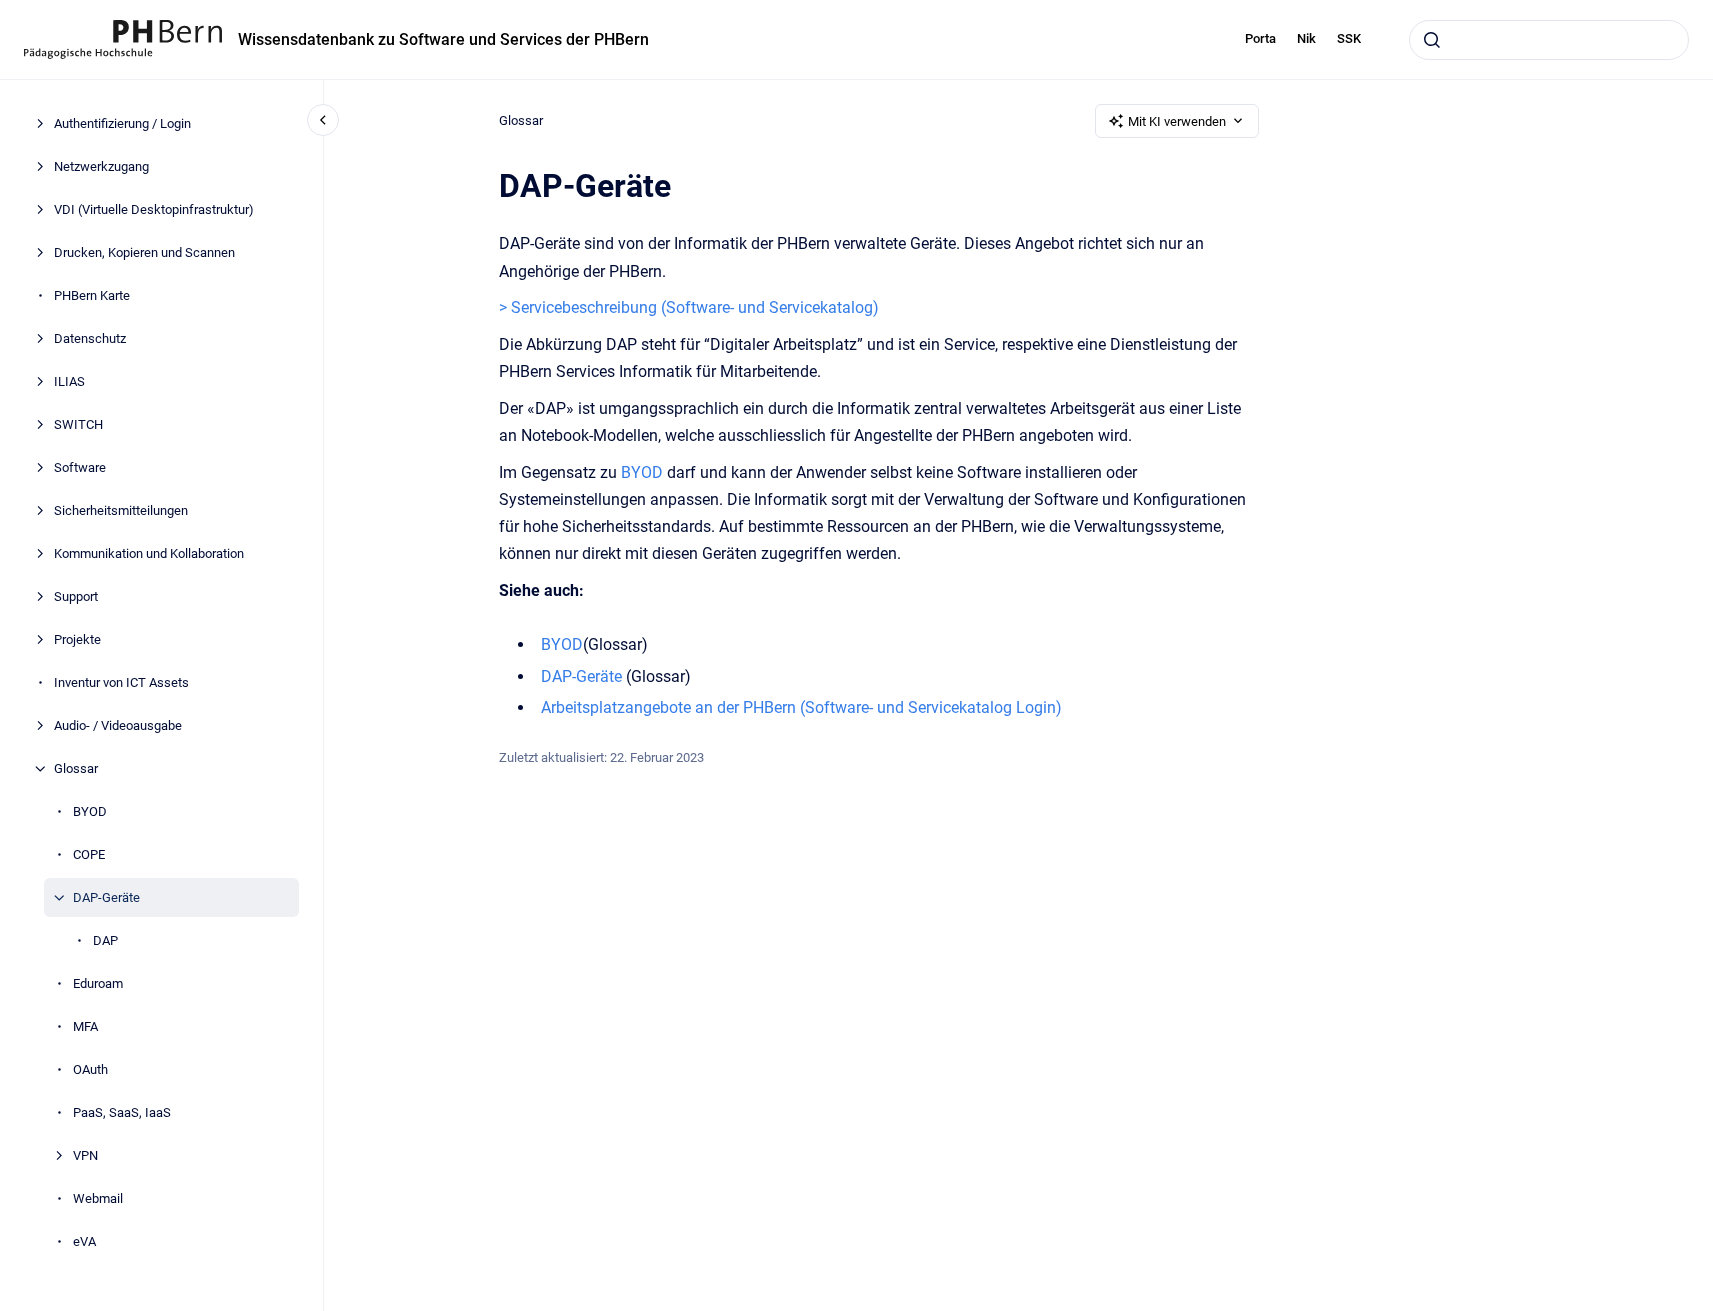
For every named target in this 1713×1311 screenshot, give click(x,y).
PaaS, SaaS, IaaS (122, 1112)
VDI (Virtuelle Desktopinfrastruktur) (154, 209)
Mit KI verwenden (1177, 121)
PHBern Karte (92, 295)
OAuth (90, 1069)
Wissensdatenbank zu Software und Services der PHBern (443, 39)
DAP (105, 940)
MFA (85, 1026)
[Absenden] (1432, 40)
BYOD (90, 811)
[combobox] (1549, 40)
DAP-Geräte (106, 897)
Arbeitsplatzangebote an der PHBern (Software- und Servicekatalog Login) (801, 707)
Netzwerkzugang (101, 166)
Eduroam (98, 983)
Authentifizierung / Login (122, 123)
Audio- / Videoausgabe (118, 725)
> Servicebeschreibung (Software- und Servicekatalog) (689, 307)
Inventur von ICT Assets (121, 682)
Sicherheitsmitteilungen (121, 510)
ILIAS (69, 381)
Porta (1260, 38)
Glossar (76, 768)
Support (76, 596)
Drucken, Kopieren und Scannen (144, 252)
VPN (85, 1155)
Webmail (98, 1198)
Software (80, 467)
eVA (84, 1241)
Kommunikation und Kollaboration (149, 553)
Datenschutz (90, 338)
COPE (89, 854)
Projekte (77, 639)
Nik (1306, 38)
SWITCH (78, 424)
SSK (1349, 38)
